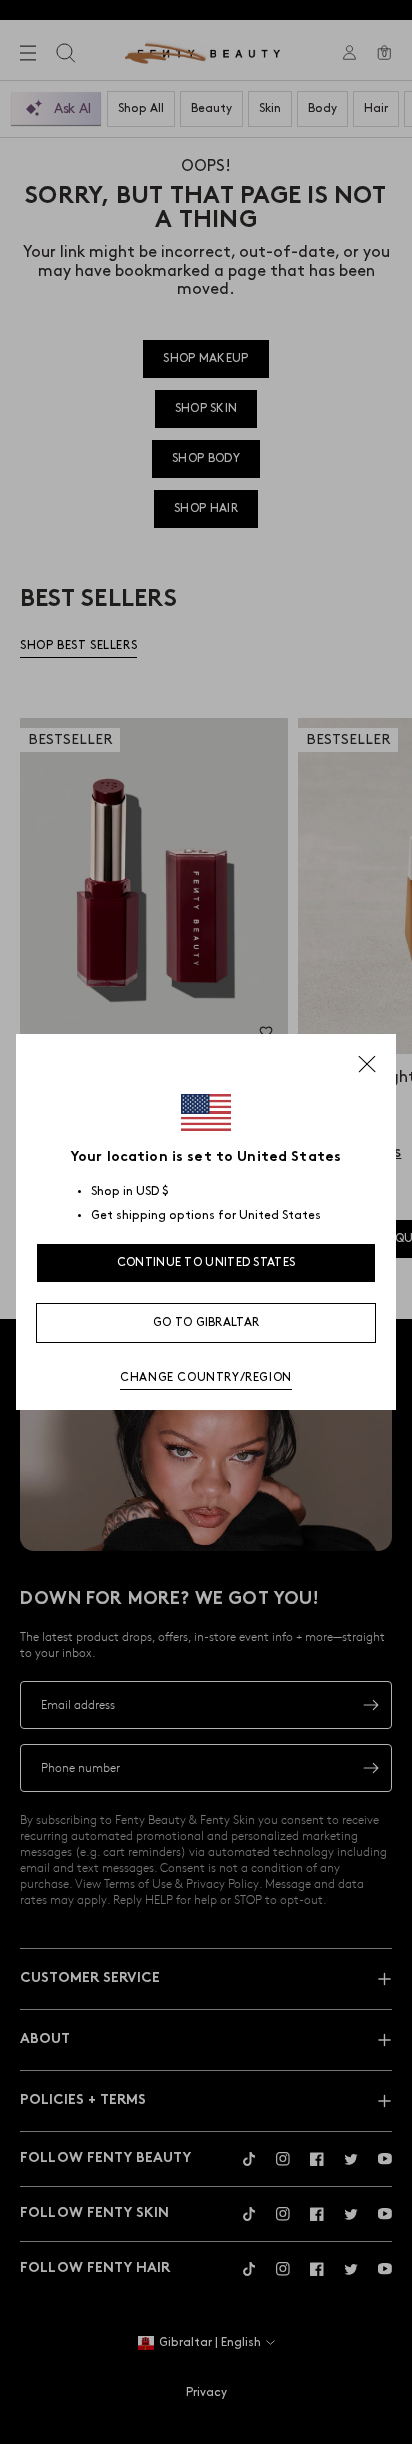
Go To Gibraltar (206, 1322)
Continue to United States (206, 1262)
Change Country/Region (206, 1377)
